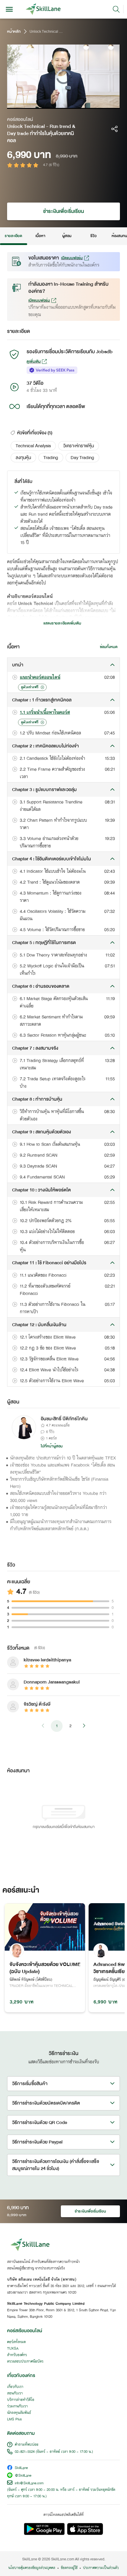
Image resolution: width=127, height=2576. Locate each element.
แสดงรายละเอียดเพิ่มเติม (62, 623)
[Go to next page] (84, 1726)
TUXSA (13, 2349)
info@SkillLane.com (29, 2483)
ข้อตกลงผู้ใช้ (69, 2568)
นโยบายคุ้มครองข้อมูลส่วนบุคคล (32, 2568)
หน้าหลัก (14, 32)
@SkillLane (23, 2476)
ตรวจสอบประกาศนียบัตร (25, 2362)
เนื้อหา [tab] (40, 236)
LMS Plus (14, 2419)
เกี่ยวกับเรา (15, 2387)
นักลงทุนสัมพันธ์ (19, 2413)
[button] (33, 446)
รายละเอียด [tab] (14, 236)
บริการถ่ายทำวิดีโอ (21, 2400)
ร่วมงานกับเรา (17, 2406)
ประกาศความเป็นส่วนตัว (101, 2568)
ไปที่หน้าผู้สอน (52, 1446)
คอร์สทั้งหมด (16, 2342)
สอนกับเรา (15, 2393)
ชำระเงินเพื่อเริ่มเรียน (63, 211)
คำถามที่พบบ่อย (27, 2445)
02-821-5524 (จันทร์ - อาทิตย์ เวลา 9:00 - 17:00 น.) (54, 2452)
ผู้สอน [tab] (67, 236)
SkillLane (21, 2468)
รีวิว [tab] (93, 236)
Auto (90, 104)
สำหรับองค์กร (17, 2355)
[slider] (58, 104)
